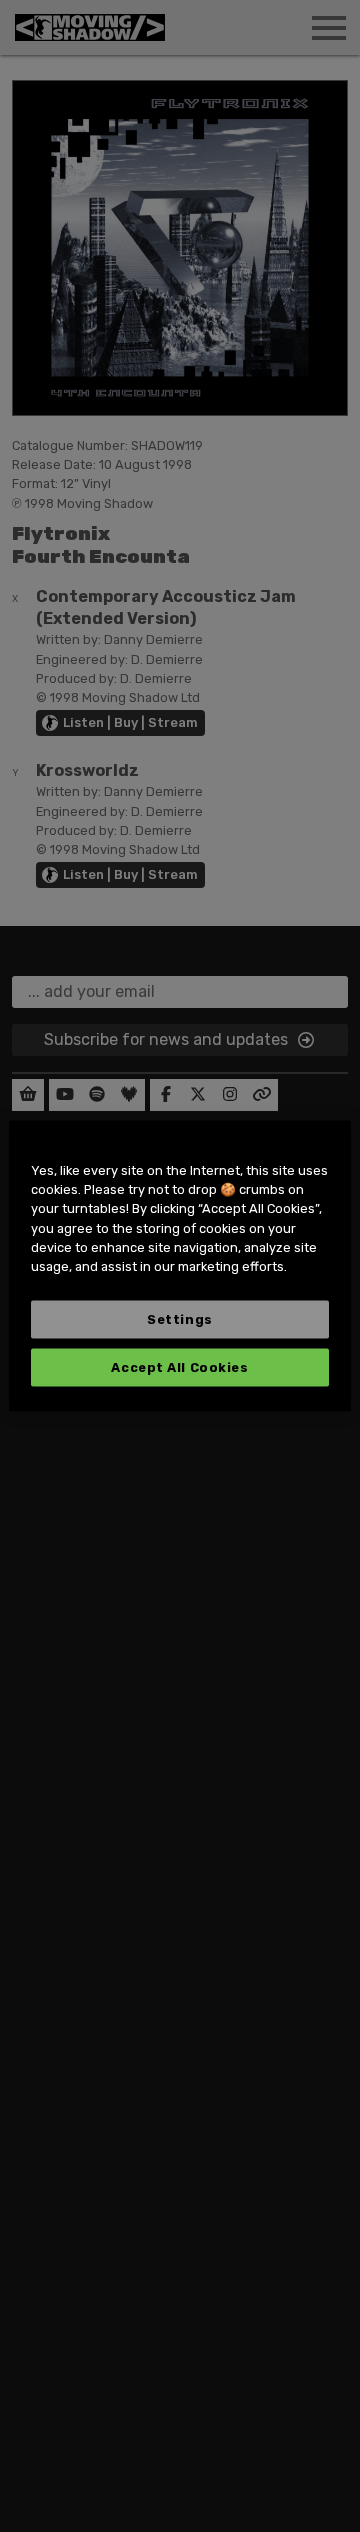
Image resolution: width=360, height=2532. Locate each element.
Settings (179, 1319)
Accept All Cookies (179, 1367)
